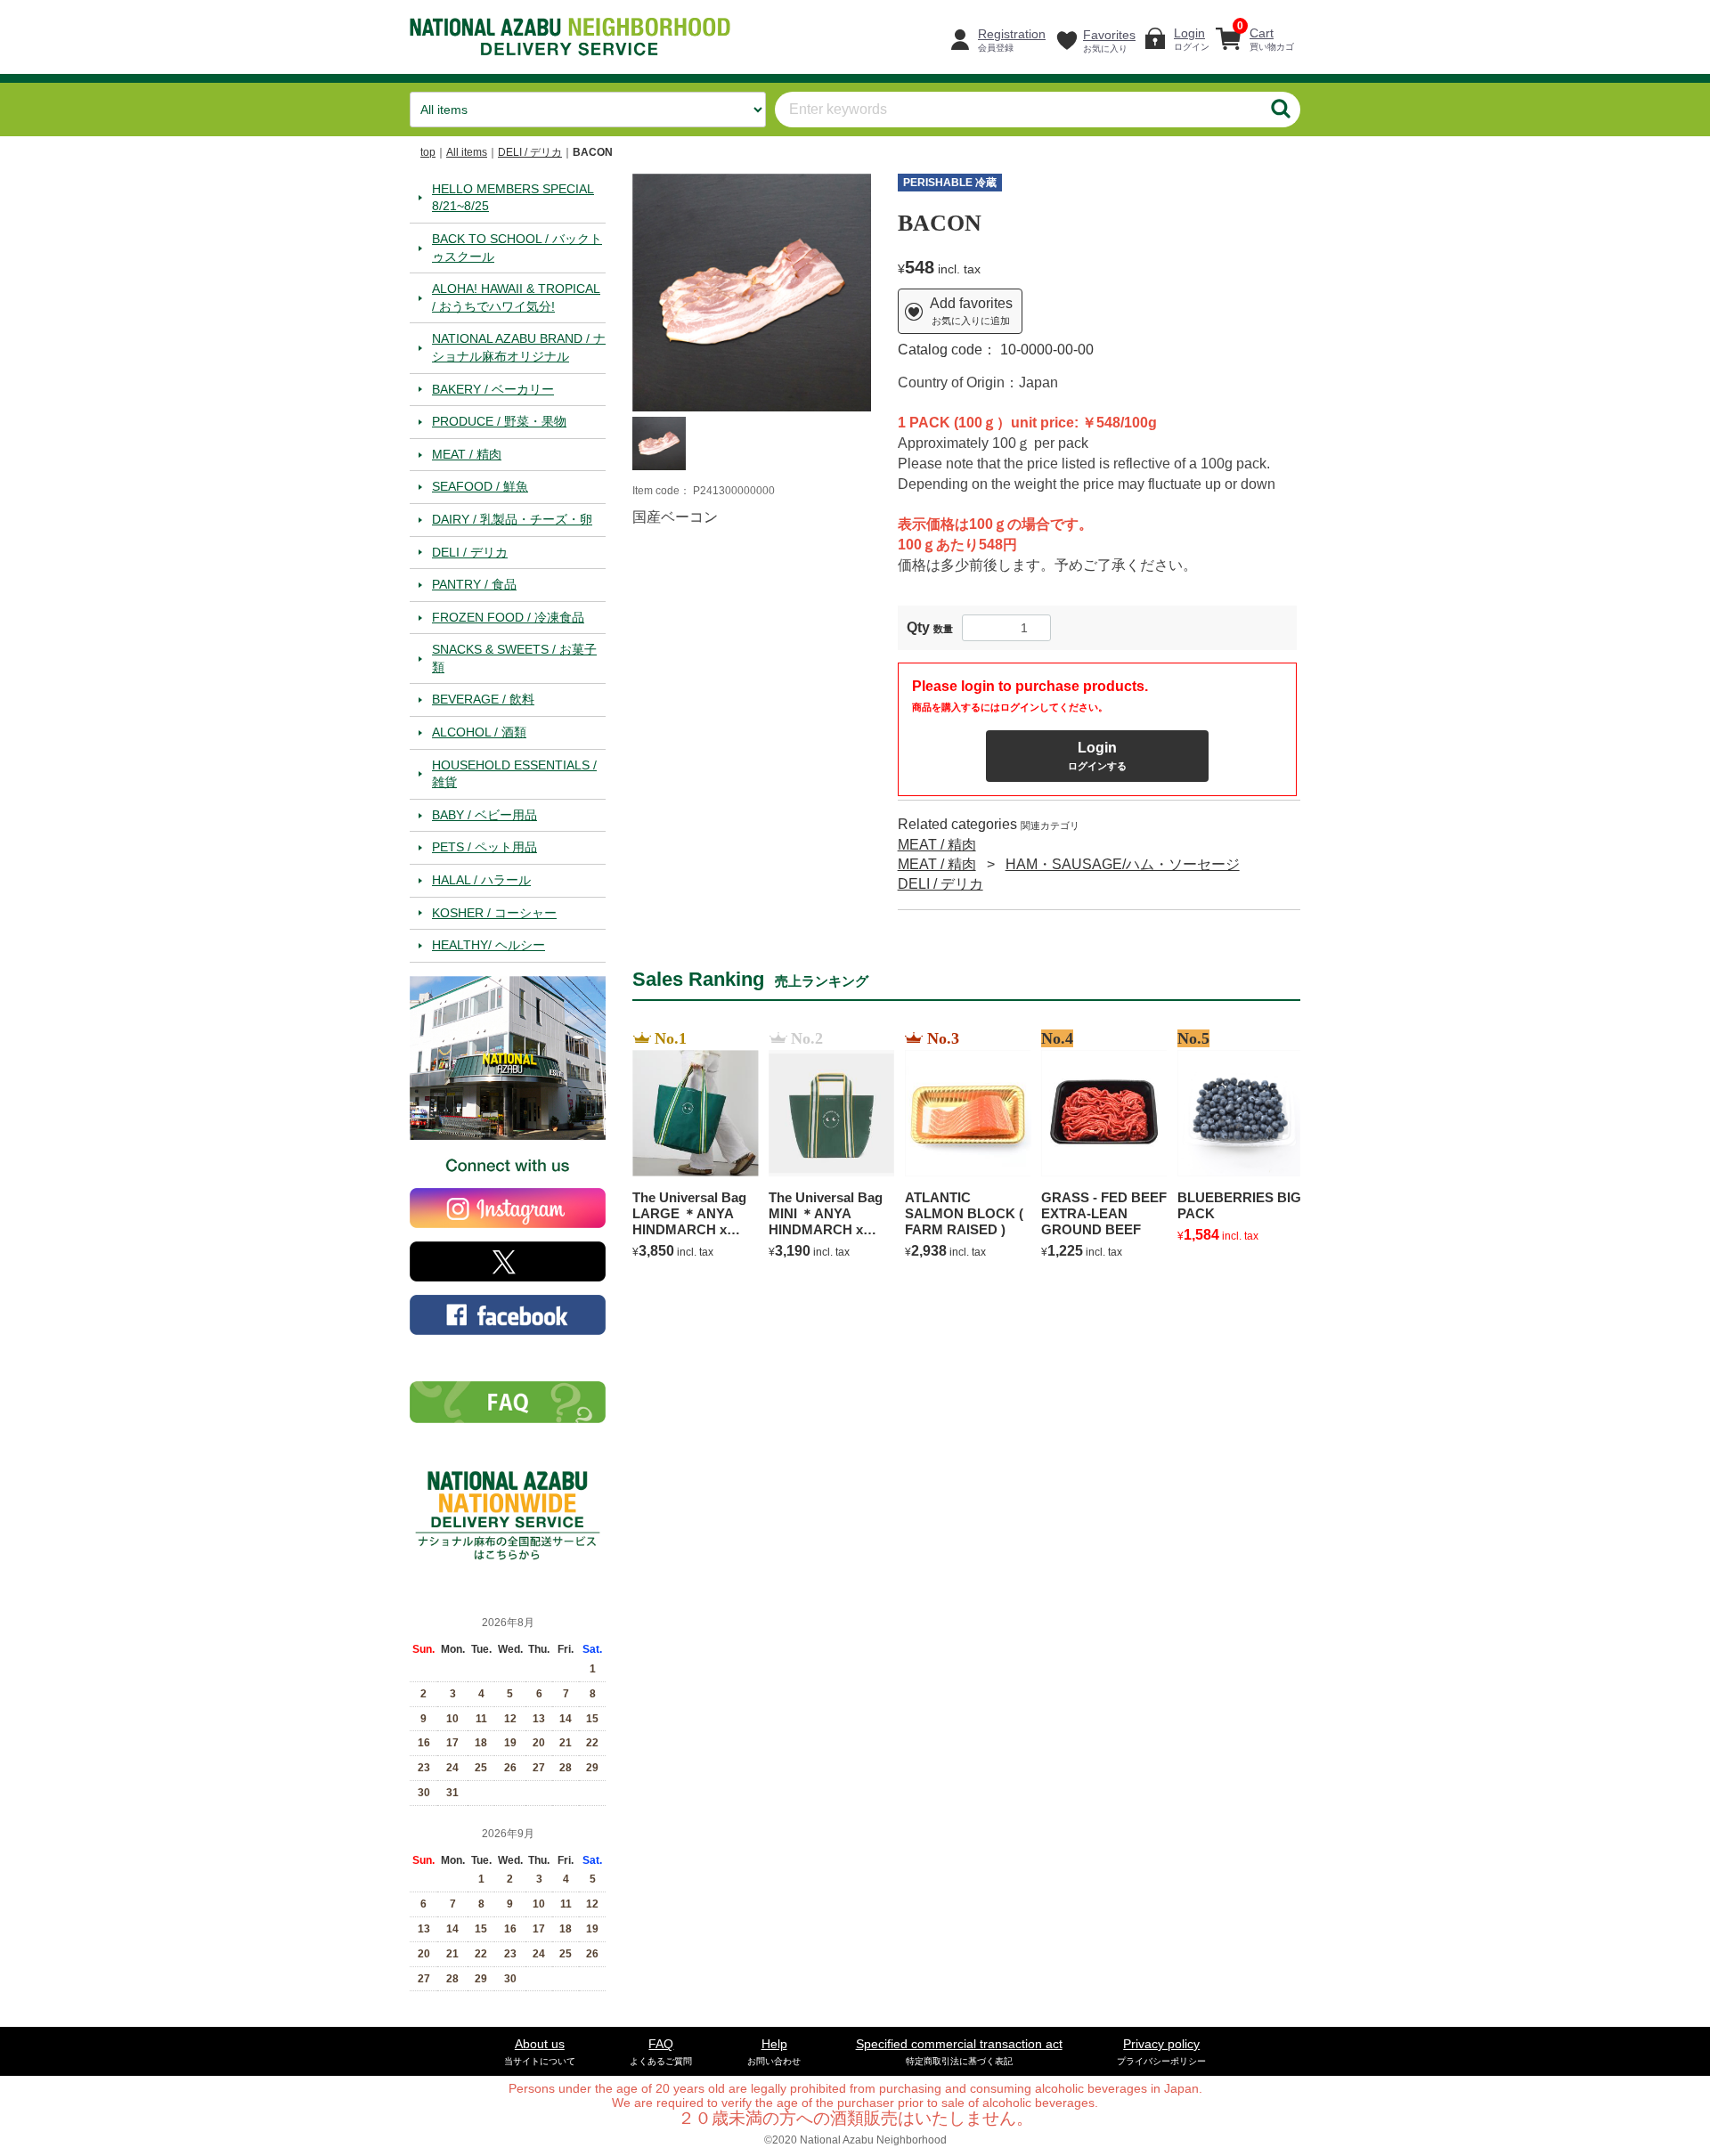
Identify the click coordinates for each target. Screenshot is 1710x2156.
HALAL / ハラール (481, 880)
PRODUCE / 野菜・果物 (499, 421)
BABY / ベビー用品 (484, 814)
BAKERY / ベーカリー (493, 388)
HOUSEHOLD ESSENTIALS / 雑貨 (514, 773)
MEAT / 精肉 (467, 453)
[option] (752, 292)
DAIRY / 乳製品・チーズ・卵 (512, 518)
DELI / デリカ (530, 152)
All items (467, 152)
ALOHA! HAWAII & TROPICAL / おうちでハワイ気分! (516, 297)
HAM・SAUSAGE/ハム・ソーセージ (1123, 863)
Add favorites (971, 311)
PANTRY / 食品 (474, 584)
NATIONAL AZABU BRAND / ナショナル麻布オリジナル (519, 347)
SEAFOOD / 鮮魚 (480, 486)
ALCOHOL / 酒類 (479, 732)
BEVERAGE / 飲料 (483, 699)
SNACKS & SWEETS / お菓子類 (514, 658)
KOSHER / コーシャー (494, 912)
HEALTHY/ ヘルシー (489, 945)
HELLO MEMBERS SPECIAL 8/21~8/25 (513, 197)
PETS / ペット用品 (484, 847)
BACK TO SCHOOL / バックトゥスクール (517, 247)
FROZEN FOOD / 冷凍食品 (508, 616)
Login (1097, 755)
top (428, 152)
